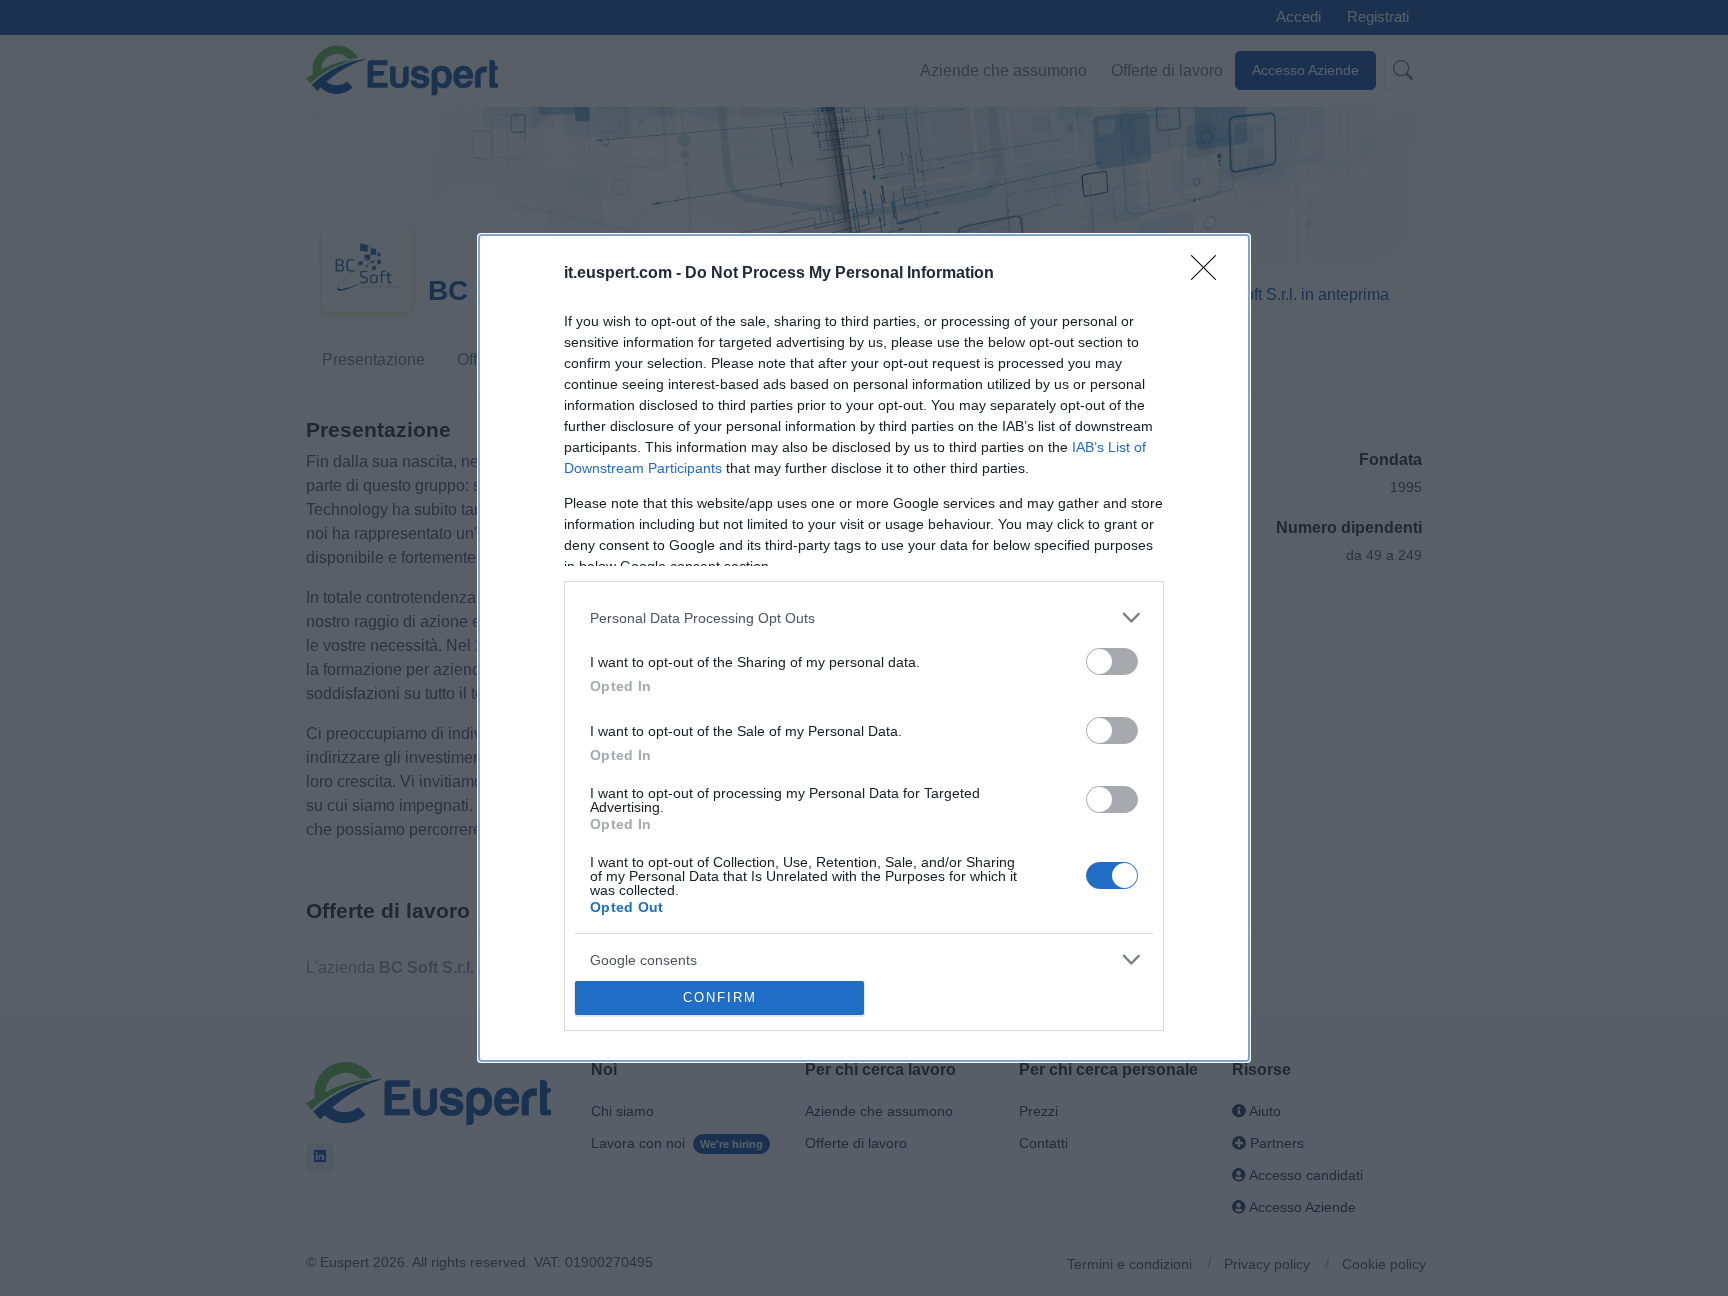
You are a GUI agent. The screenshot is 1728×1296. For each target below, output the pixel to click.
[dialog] (864, 648)
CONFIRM (720, 997)
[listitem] (864, 617)
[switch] (1112, 661)
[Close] (1210, 274)
